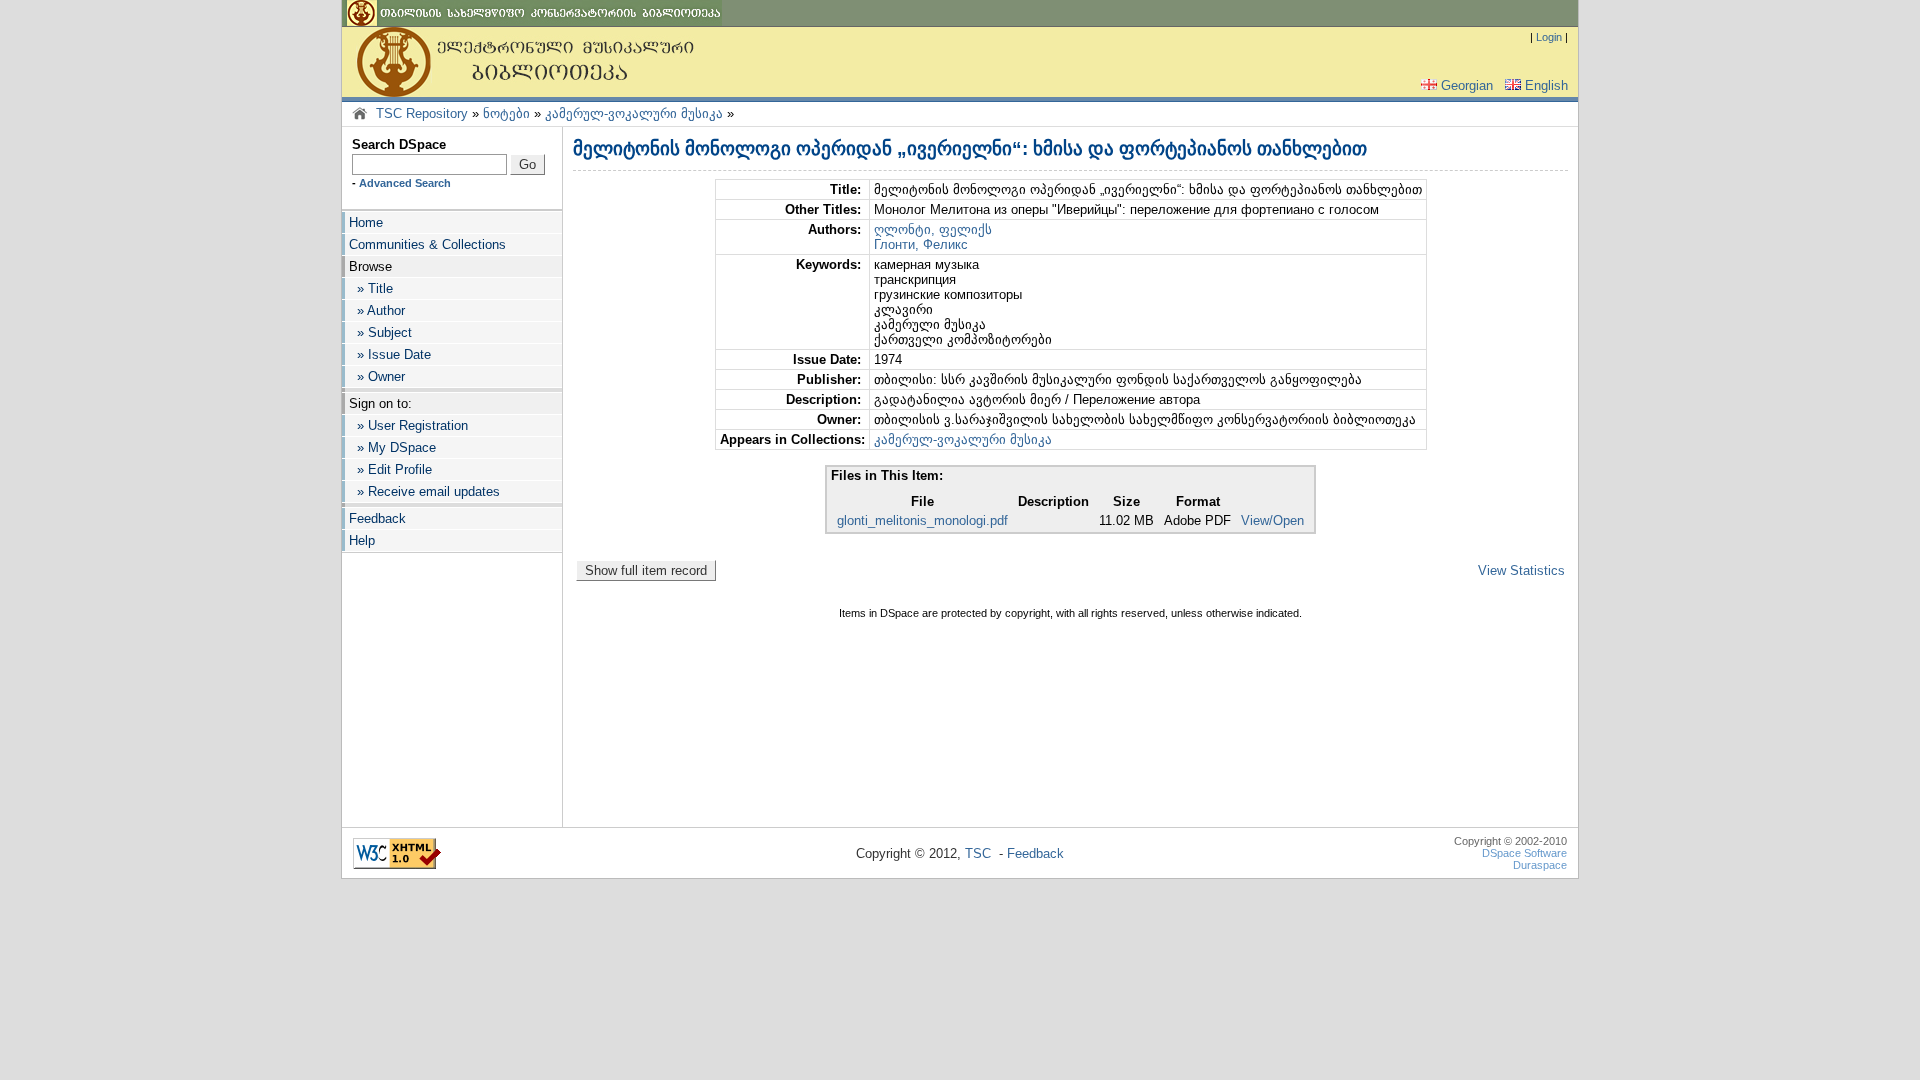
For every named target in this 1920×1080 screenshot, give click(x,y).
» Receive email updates (424, 491)
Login (1549, 37)
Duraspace (1540, 865)
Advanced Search (405, 183)
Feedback (377, 518)
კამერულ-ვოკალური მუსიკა (634, 113)
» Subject (380, 332)
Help (362, 540)
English (1546, 85)
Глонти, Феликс (921, 244)
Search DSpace (399, 144)
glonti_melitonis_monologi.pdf (922, 520)
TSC (978, 853)
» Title (371, 288)
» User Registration (408, 425)
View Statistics (1521, 570)
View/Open (1272, 520)
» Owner (377, 376)
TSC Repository (422, 113)
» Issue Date (390, 354)
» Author (377, 310)
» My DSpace (392, 447)
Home (366, 222)
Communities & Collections (427, 244)
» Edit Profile (390, 469)
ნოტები (506, 113)
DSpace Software (1524, 853)
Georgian (1467, 85)
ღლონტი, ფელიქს (933, 229)
